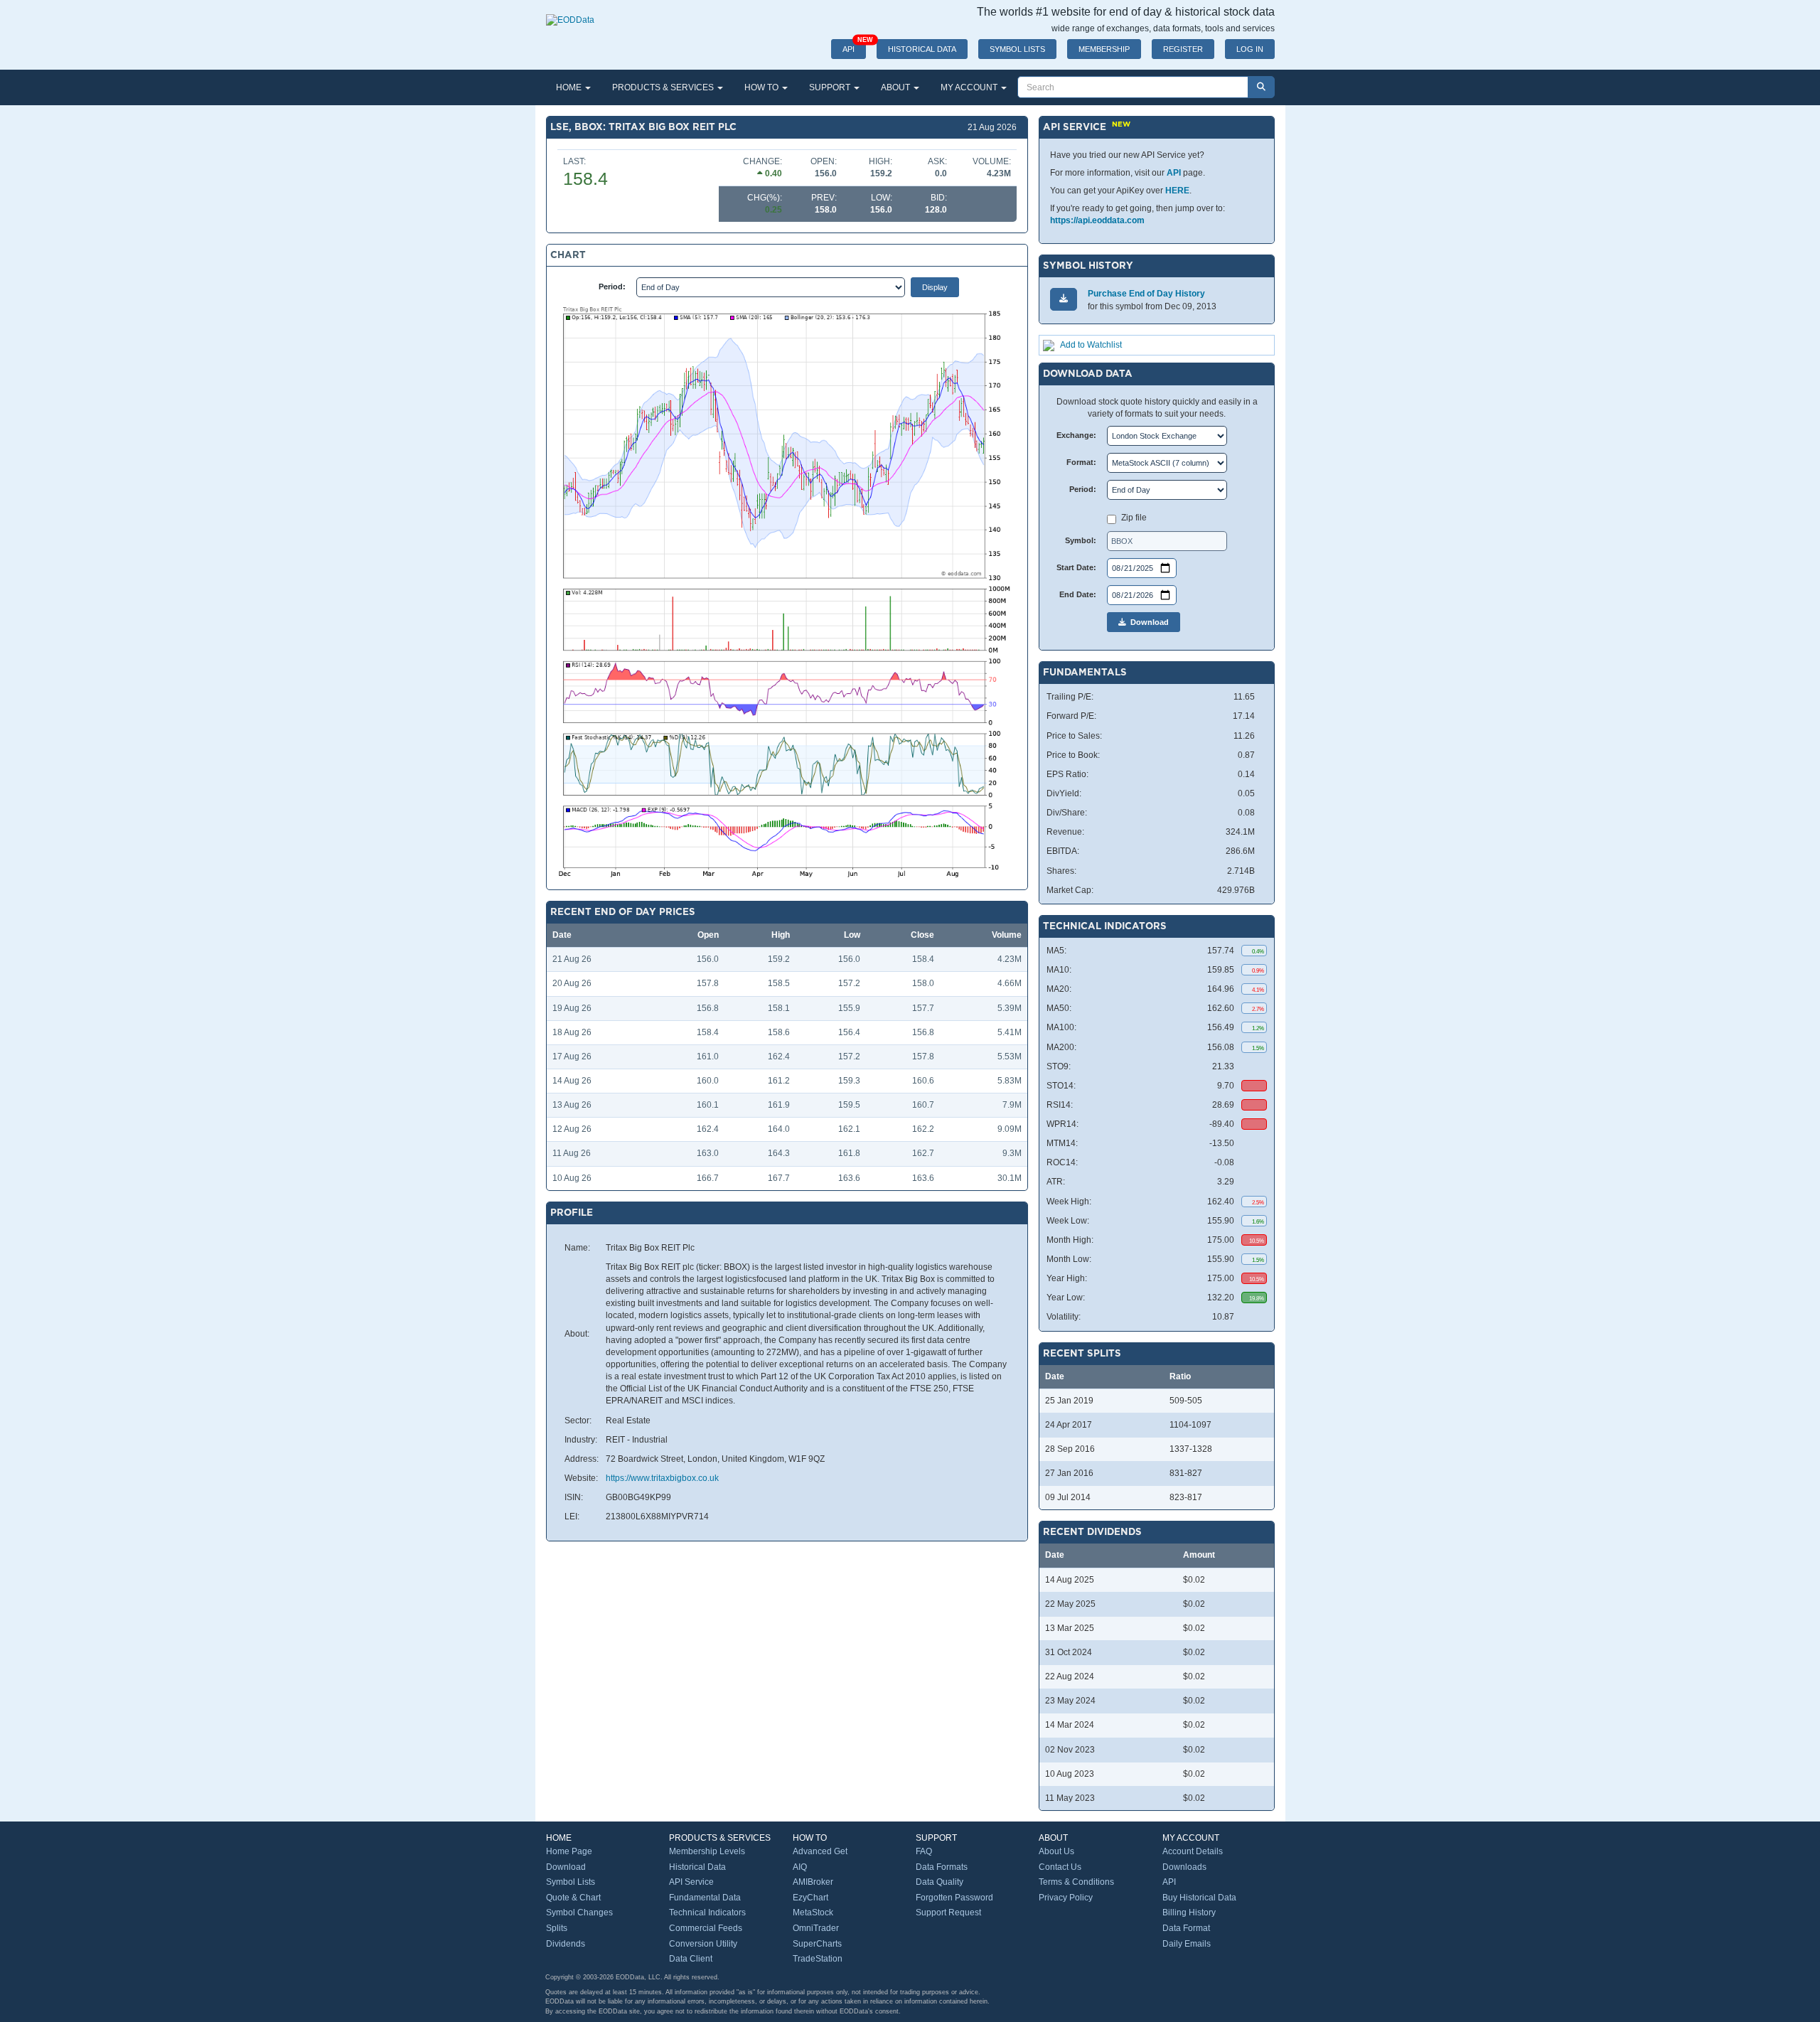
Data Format (1186, 1928)
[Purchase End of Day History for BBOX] (1064, 299)
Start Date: (1076, 567)
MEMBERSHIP (1104, 49)
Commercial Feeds (706, 1928)
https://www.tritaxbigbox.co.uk (662, 1478)
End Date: (1078, 594)
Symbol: (1081, 540)
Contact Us (1060, 1867)
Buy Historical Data (1199, 1898)
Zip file (1134, 518)
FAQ (924, 1851)
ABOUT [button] (896, 87)
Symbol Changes (579, 1913)
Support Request (948, 1913)
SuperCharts (817, 1944)
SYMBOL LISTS (1017, 49)
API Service (691, 1882)
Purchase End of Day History (1146, 294)
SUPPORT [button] (831, 87)
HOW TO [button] (762, 87)
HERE (1177, 191)
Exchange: (1076, 435)
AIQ (800, 1867)
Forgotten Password (954, 1898)
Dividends (566, 1944)
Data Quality (940, 1882)
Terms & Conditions (1076, 1882)
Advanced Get (820, 1851)
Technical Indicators (707, 1913)
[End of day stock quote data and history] (570, 13)
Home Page (569, 1851)
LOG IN (1250, 49)
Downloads (1184, 1867)
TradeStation (818, 1959)
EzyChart (810, 1898)
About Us (1056, 1851)
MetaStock (813, 1913)
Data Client (691, 1959)
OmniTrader (816, 1928)
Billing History (1189, 1913)
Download (1147, 622)
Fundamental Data (705, 1898)
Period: (612, 287)
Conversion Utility (703, 1944)
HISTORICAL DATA (922, 49)
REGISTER (1183, 49)
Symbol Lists (571, 1882)
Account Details (1193, 1851)
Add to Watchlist (1091, 345)
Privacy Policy (1066, 1898)
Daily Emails (1187, 1944)
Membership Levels (707, 1851)
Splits (557, 1928)
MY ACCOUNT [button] (970, 87)
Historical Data (697, 1867)
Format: (1081, 462)
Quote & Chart (573, 1898)
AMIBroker (813, 1882)
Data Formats (942, 1867)
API (854, 46)
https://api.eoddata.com (1097, 220)
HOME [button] (570, 87)
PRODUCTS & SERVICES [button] (664, 87)
